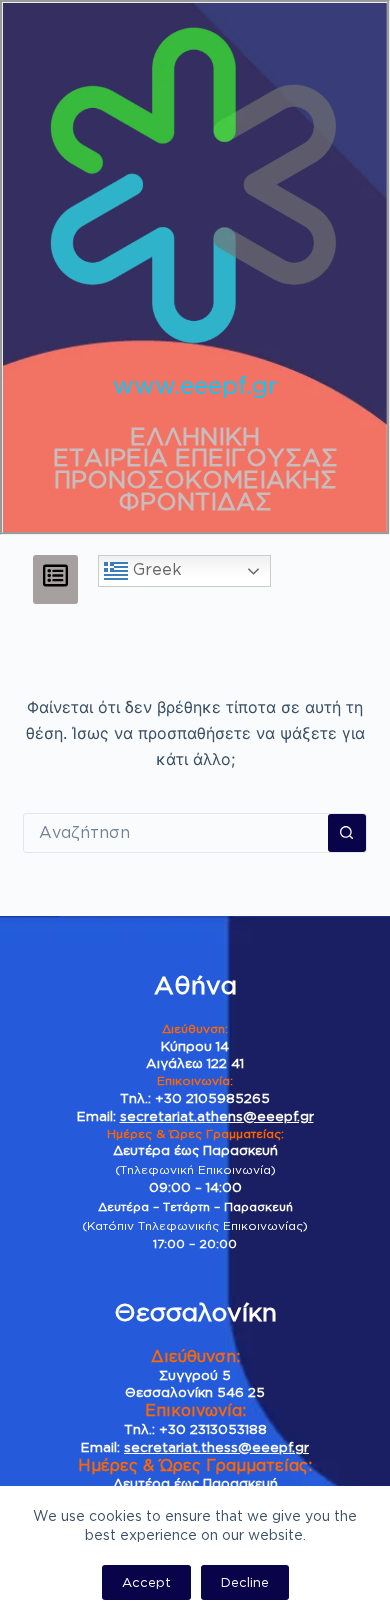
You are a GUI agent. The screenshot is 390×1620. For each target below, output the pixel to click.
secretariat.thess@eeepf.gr (216, 1447)
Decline (245, 1582)
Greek (155, 569)
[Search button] (347, 833)
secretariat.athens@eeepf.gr (217, 1116)
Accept (146, 1582)
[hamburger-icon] (55, 579)
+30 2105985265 (212, 1098)
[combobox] (175, 833)
